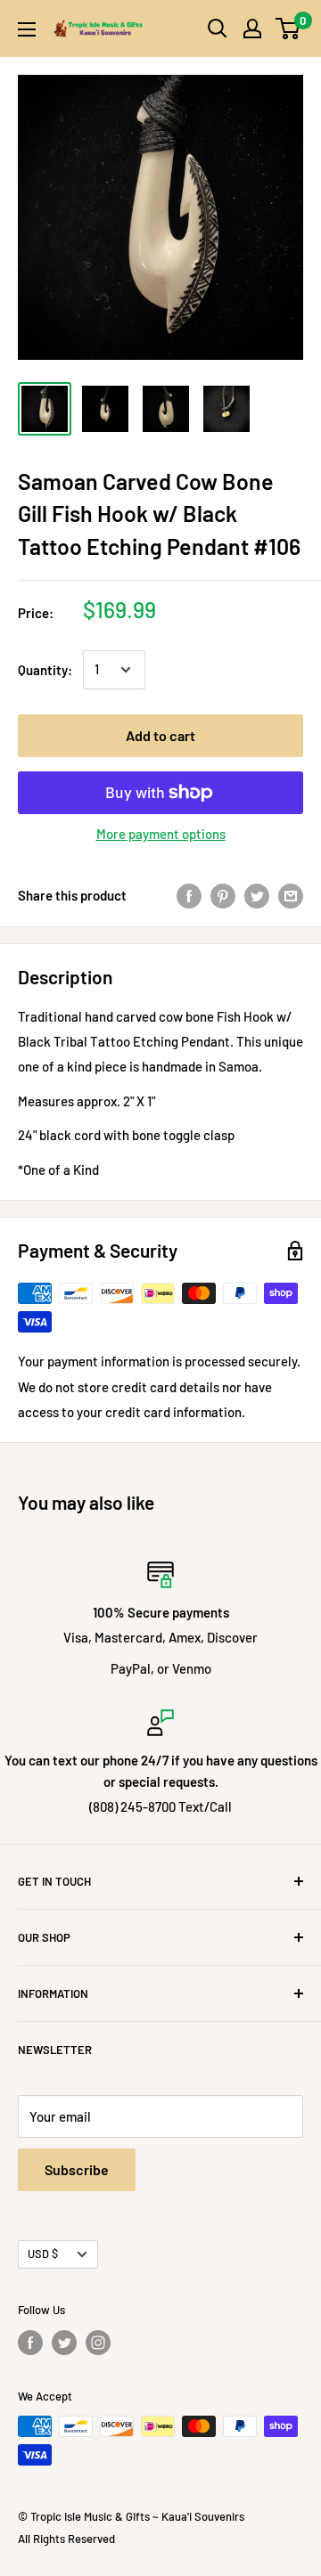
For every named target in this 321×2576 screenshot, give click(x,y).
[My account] (252, 29)
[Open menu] (27, 29)
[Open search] (218, 29)
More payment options (161, 834)
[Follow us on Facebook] (30, 2343)
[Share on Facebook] (189, 895)
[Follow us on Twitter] (64, 2343)
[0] (288, 29)
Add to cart (160, 735)
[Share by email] (291, 895)
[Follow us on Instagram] (98, 2343)
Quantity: (45, 670)
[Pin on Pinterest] (223, 895)
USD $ (43, 2254)
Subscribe (77, 2169)
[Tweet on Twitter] (257, 895)
